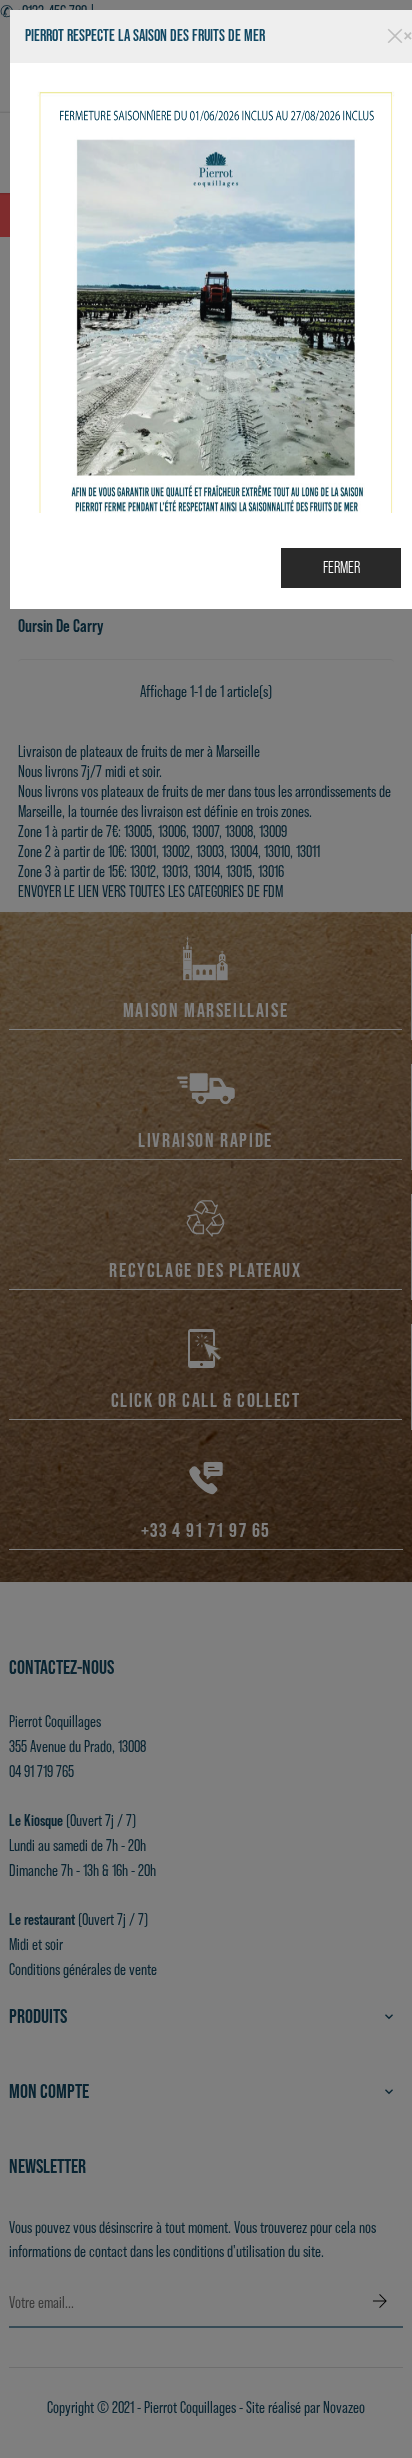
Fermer (341, 567)
